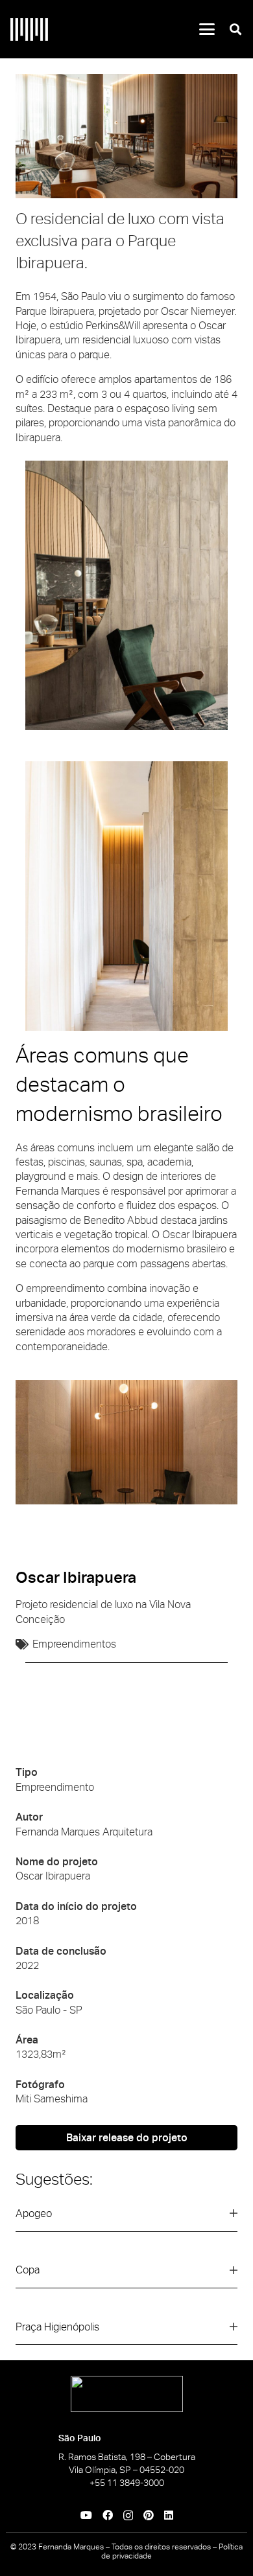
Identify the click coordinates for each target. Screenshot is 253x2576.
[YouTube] (86, 2515)
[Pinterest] (149, 2515)
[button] (207, 29)
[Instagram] (128, 2516)
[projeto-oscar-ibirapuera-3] (126, 136)
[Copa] (126, 2276)
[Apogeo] (126, 2219)
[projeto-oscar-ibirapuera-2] (126, 595)
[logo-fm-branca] (126, 2394)
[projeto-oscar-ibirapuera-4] (126, 1442)
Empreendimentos (74, 1644)
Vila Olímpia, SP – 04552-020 (126, 2470)
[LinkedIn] (169, 2515)
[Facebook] (108, 2515)
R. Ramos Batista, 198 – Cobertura (127, 2457)
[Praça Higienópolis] (126, 2332)
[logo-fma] (30, 29)
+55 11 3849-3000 (127, 2483)
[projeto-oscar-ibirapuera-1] (126, 896)
